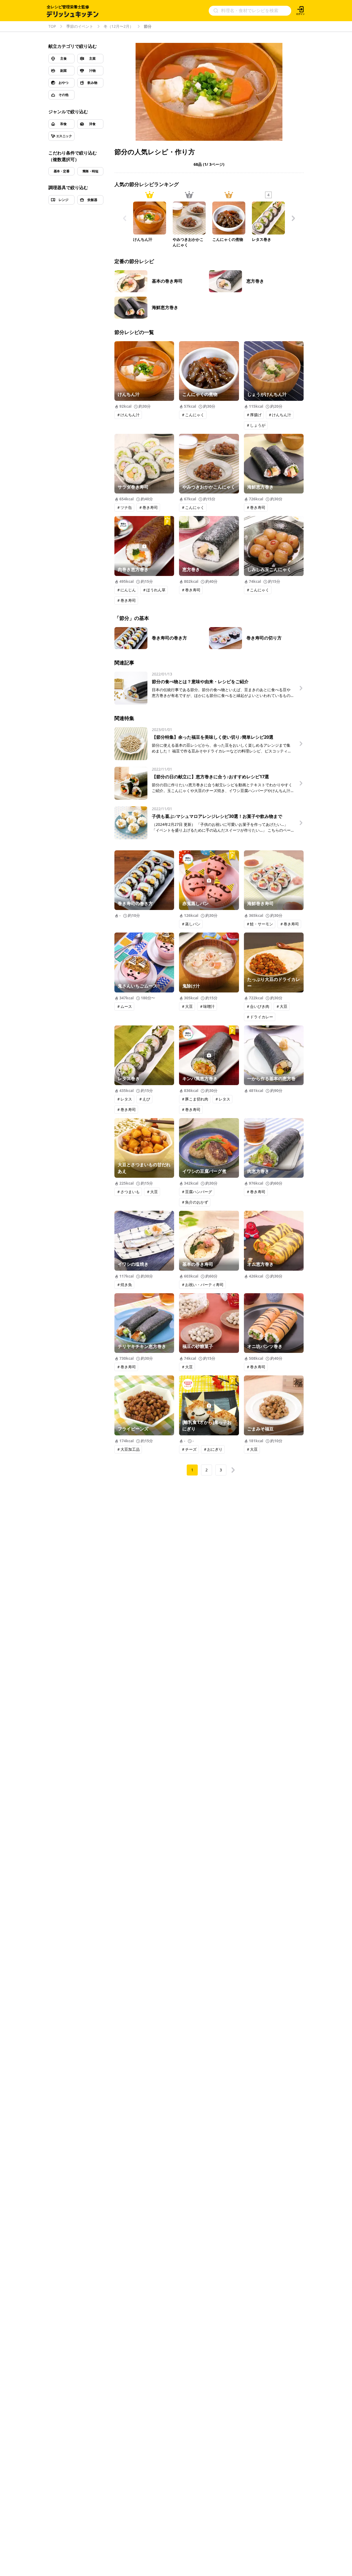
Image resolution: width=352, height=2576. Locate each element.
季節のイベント (80, 26)
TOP (52, 26)
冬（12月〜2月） (119, 26)
